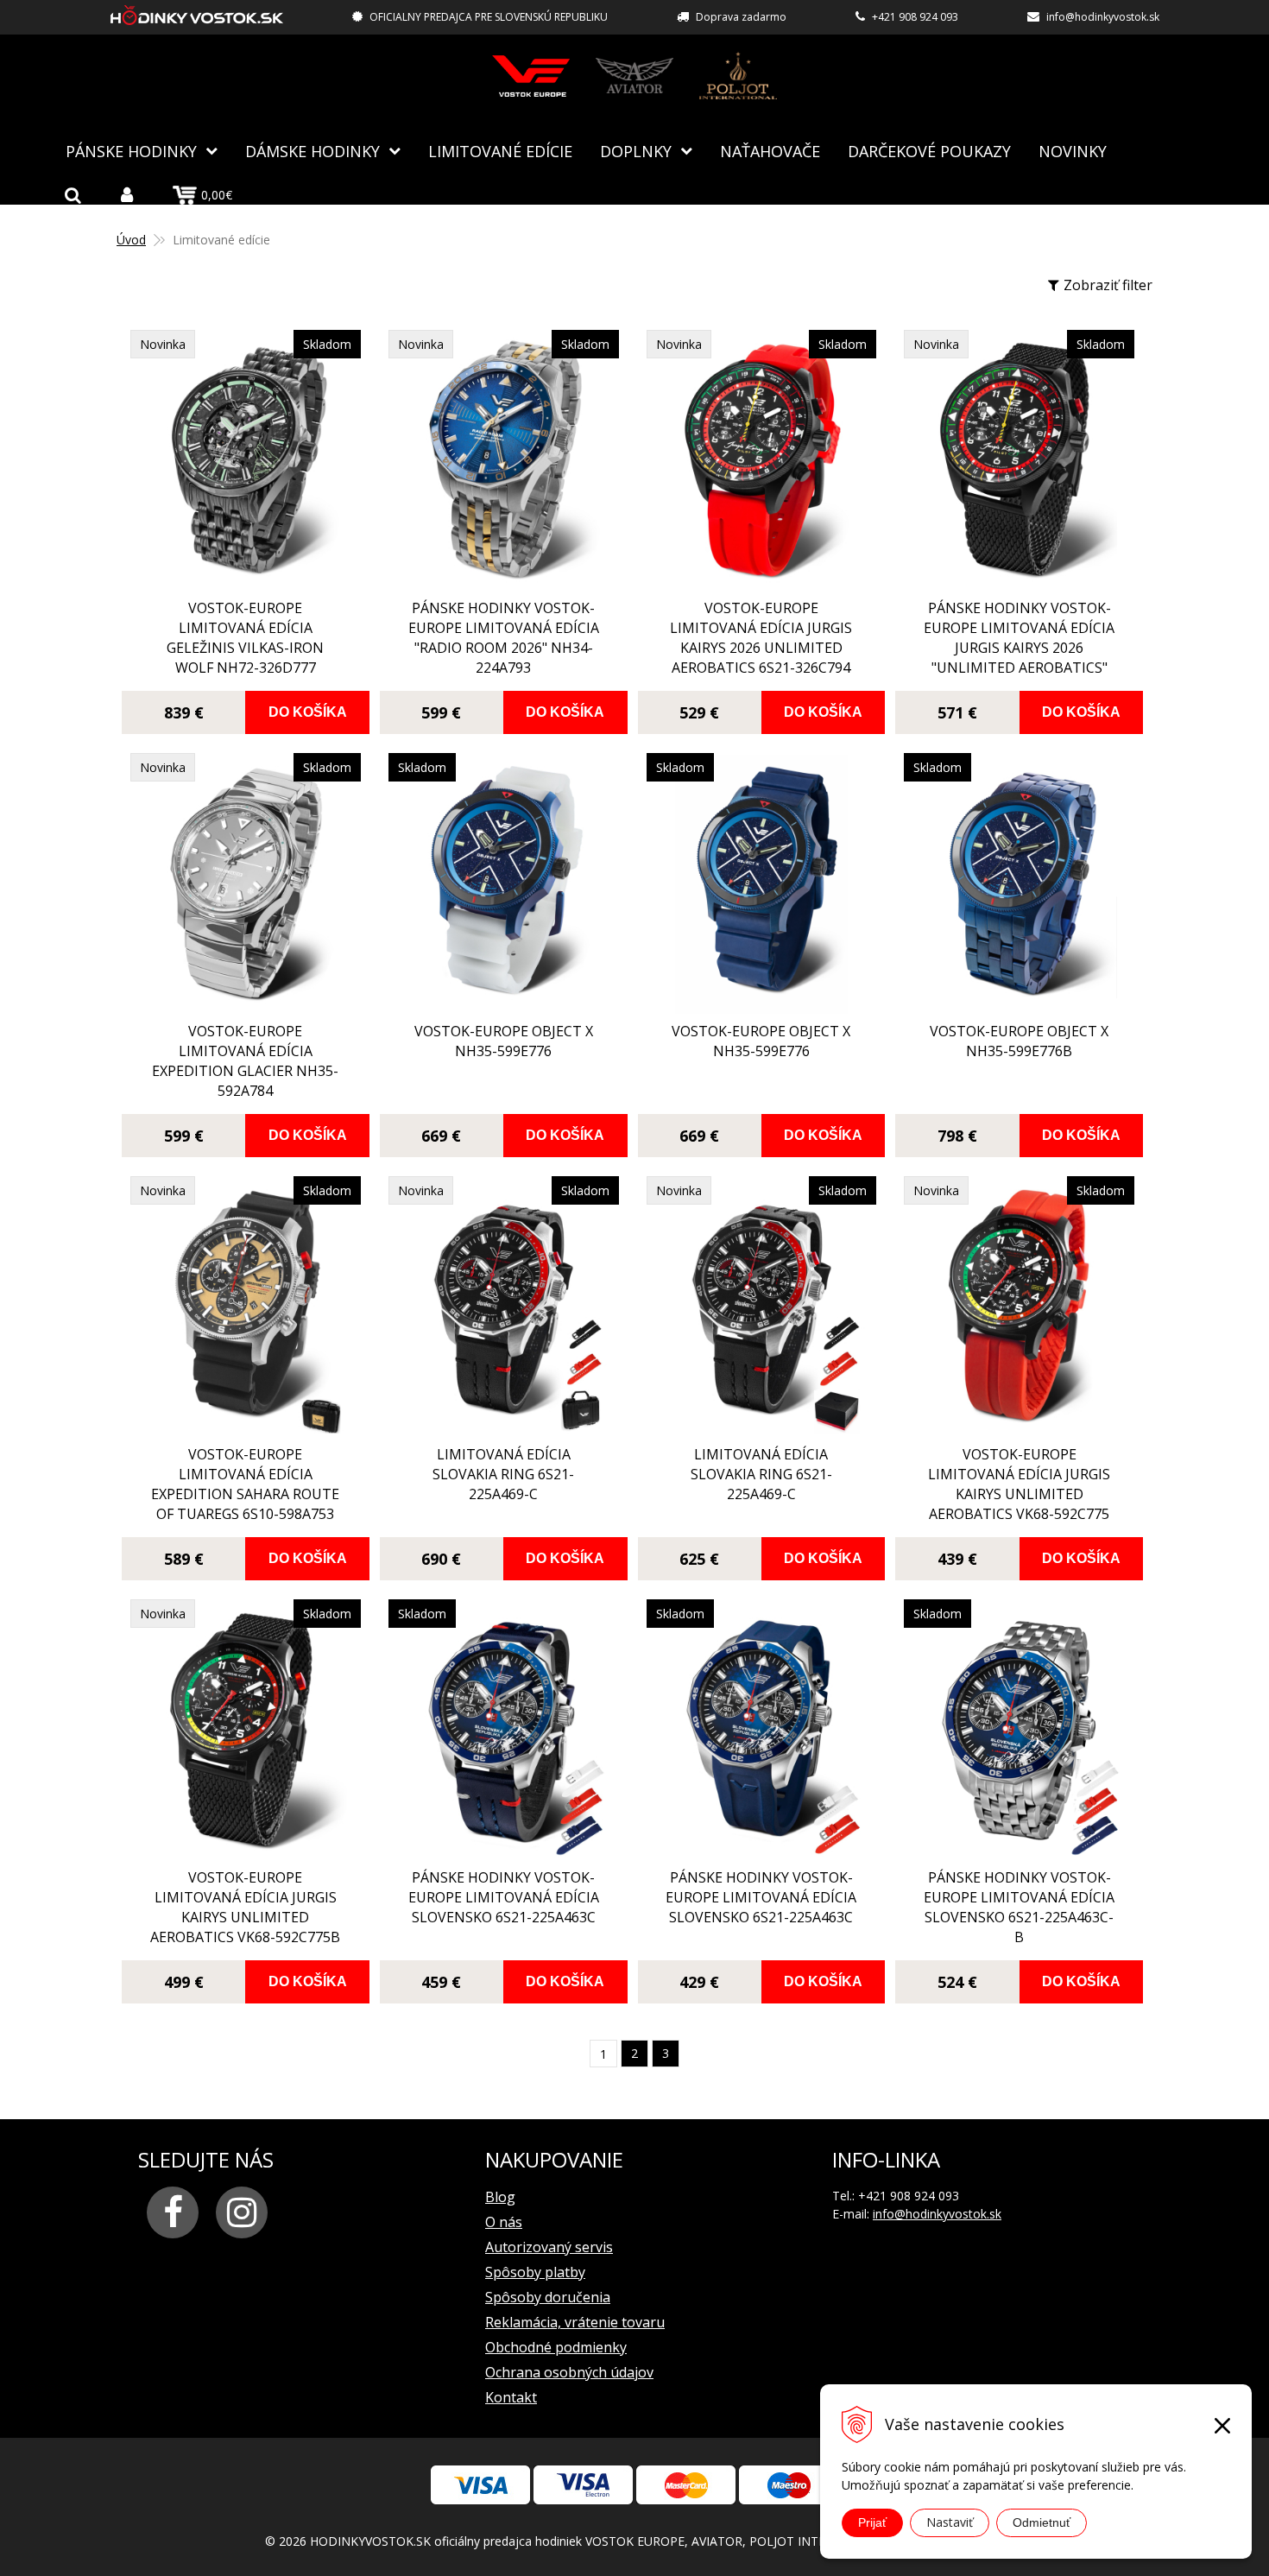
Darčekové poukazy (929, 151)
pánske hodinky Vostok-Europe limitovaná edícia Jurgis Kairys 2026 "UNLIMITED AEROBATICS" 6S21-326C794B (1019, 648)
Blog (500, 2197)
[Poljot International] (738, 76)
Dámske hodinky (313, 151)
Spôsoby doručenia (548, 2297)
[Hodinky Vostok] (531, 76)
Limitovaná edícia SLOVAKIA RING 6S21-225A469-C (503, 1474)
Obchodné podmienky (556, 2347)
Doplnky (636, 151)
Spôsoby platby (535, 2272)
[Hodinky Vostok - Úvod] (197, 18)
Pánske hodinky (131, 151)
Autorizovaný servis (549, 2247)
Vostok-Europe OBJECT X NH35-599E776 (504, 1041)
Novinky (1073, 151)
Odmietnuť (1042, 2522)
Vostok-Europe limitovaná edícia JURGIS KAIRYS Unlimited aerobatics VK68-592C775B (245, 1907)
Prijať (872, 2522)
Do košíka (308, 712)
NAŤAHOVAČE (770, 151)
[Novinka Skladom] (246, 580)
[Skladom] (504, 1003)
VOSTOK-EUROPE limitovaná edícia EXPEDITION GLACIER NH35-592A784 (245, 1061)
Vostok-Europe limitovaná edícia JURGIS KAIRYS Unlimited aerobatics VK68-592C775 (1019, 1484)
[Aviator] (634, 76)
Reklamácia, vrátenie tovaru (575, 2322)
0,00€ (217, 195)
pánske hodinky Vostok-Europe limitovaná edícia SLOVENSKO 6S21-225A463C (504, 1897)
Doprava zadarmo (741, 17)
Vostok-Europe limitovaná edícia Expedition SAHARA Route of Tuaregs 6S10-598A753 (245, 1484)
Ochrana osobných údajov (569, 2372)
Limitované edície (500, 151)
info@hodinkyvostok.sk (1103, 17)
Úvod (131, 240)
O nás (504, 2222)
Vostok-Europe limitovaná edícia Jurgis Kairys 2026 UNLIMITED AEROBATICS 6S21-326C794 (761, 638)
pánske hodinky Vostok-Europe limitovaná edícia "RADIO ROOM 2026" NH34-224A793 (504, 638)
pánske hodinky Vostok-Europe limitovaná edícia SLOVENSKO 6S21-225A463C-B (1019, 1907)
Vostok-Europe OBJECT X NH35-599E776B (1019, 1041)
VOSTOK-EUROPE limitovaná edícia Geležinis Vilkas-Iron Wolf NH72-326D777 (245, 638)
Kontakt (511, 2397)
